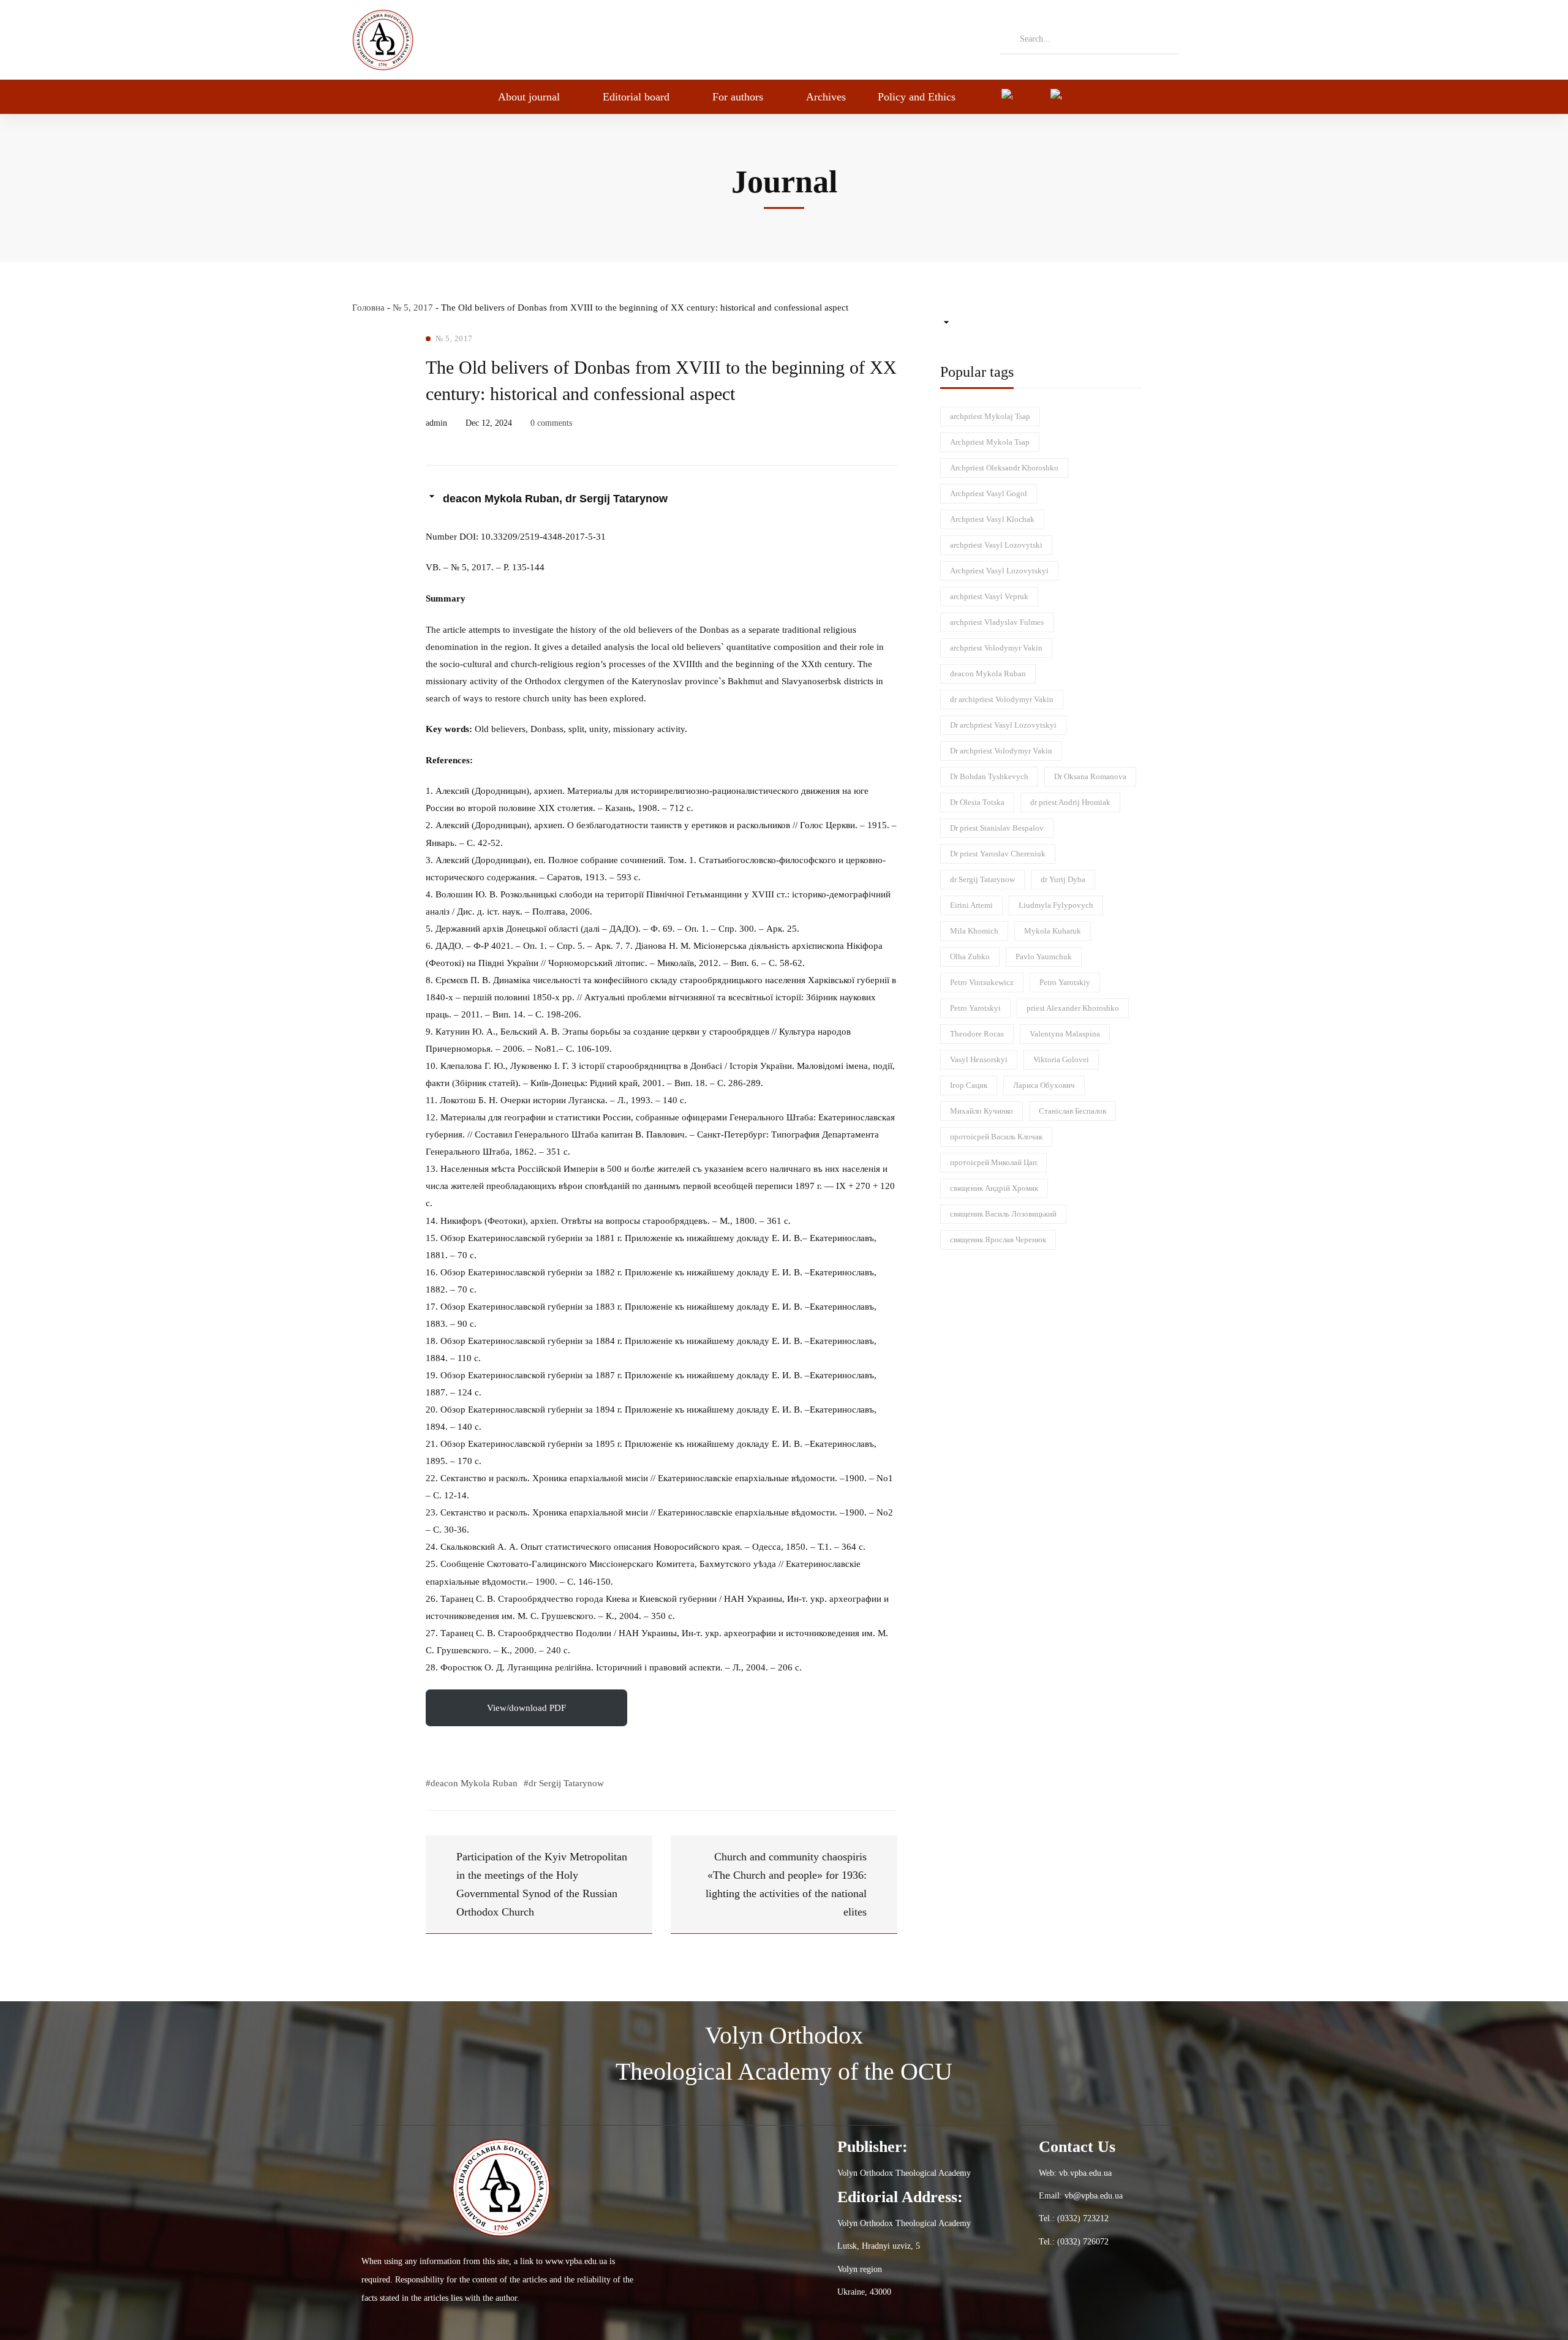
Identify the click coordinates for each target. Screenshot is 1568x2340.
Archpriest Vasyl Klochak (992, 519)
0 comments (551, 423)
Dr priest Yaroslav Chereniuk (998, 854)
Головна (368, 308)
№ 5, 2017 (413, 308)
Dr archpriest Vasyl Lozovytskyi (1003, 725)
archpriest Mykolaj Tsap (990, 416)
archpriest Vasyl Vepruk (989, 596)
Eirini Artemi (971, 905)
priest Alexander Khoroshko (1073, 1008)
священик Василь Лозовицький (1003, 1214)
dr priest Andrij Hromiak (1070, 802)
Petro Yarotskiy (1065, 982)
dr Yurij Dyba (1063, 879)
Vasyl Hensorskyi (979, 1059)
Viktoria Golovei (1061, 1059)
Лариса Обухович (1044, 1085)
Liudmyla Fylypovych (1056, 905)
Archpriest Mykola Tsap (990, 442)
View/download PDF (526, 1708)
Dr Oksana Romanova (1090, 776)
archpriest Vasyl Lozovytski (996, 545)
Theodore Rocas (977, 1034)
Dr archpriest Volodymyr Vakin (1001, 751)
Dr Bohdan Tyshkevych (989, 776)
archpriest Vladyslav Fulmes (997, 622)
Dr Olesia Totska (977, 802)
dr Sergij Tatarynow (982, 879)
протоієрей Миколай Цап (993, 1162)
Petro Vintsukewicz (982, 982)
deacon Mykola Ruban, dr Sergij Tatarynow (555, 499)
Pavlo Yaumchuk (1044, 957)
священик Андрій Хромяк (994, 1188)
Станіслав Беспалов (1072, 1111)
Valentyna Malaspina (1065, 1034)
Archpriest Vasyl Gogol (989, 493)
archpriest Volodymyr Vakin (996, 648)
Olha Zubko (970, 957)
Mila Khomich (974, 931)
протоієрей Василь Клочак (996, 1137)
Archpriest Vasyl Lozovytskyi (999, 571)
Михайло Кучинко (982, 1111)
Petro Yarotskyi (975, 1008)
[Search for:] (1090, 39)
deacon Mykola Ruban (988, 674)
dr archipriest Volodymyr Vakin (1002, 699)
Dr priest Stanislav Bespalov (997, 828)
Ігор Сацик (969, 1085)
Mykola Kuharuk (1053, 931)
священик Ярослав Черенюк (998, 1240)
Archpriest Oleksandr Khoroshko (1004, 468)
